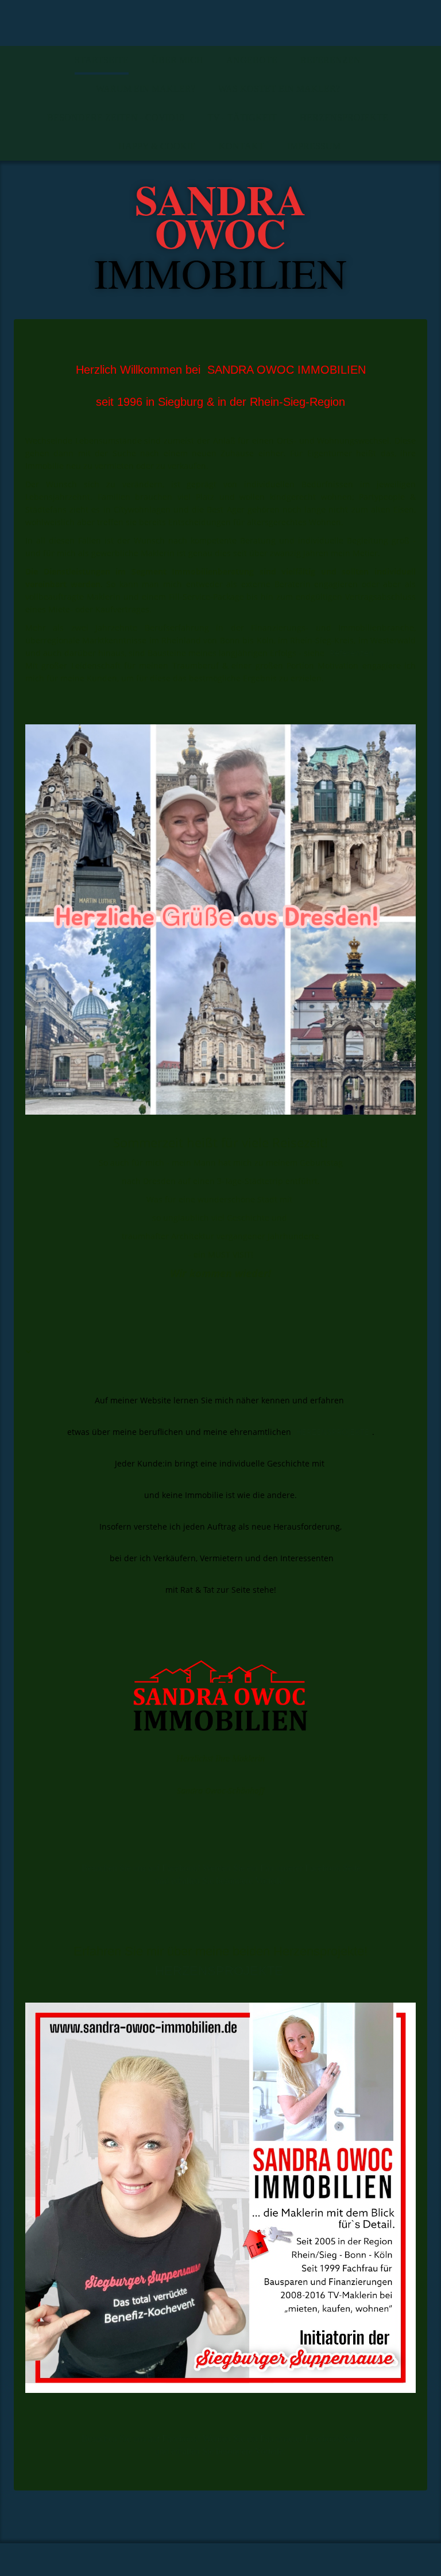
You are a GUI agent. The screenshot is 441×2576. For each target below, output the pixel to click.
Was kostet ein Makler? (279, 89)
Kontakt (241, 146)
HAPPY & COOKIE (157, 146)
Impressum (314, 146)
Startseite (102, 60)
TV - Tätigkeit (242, 117)
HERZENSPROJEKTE (344, 117)
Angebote (252, 60)
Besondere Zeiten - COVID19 (116, 117)
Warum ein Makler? (146, 89)
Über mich (177, 60)
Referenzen (330, 60)
